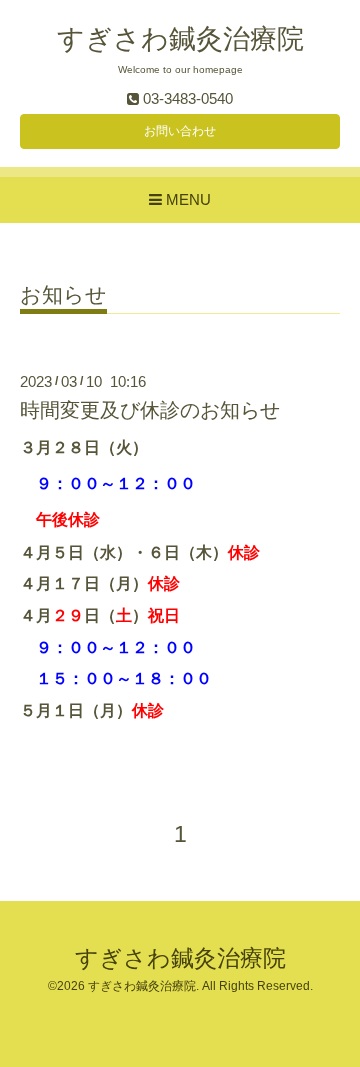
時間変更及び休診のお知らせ (150, 410)
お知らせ (63, 295)
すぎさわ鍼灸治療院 (180, 39)
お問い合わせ (180, 131)
